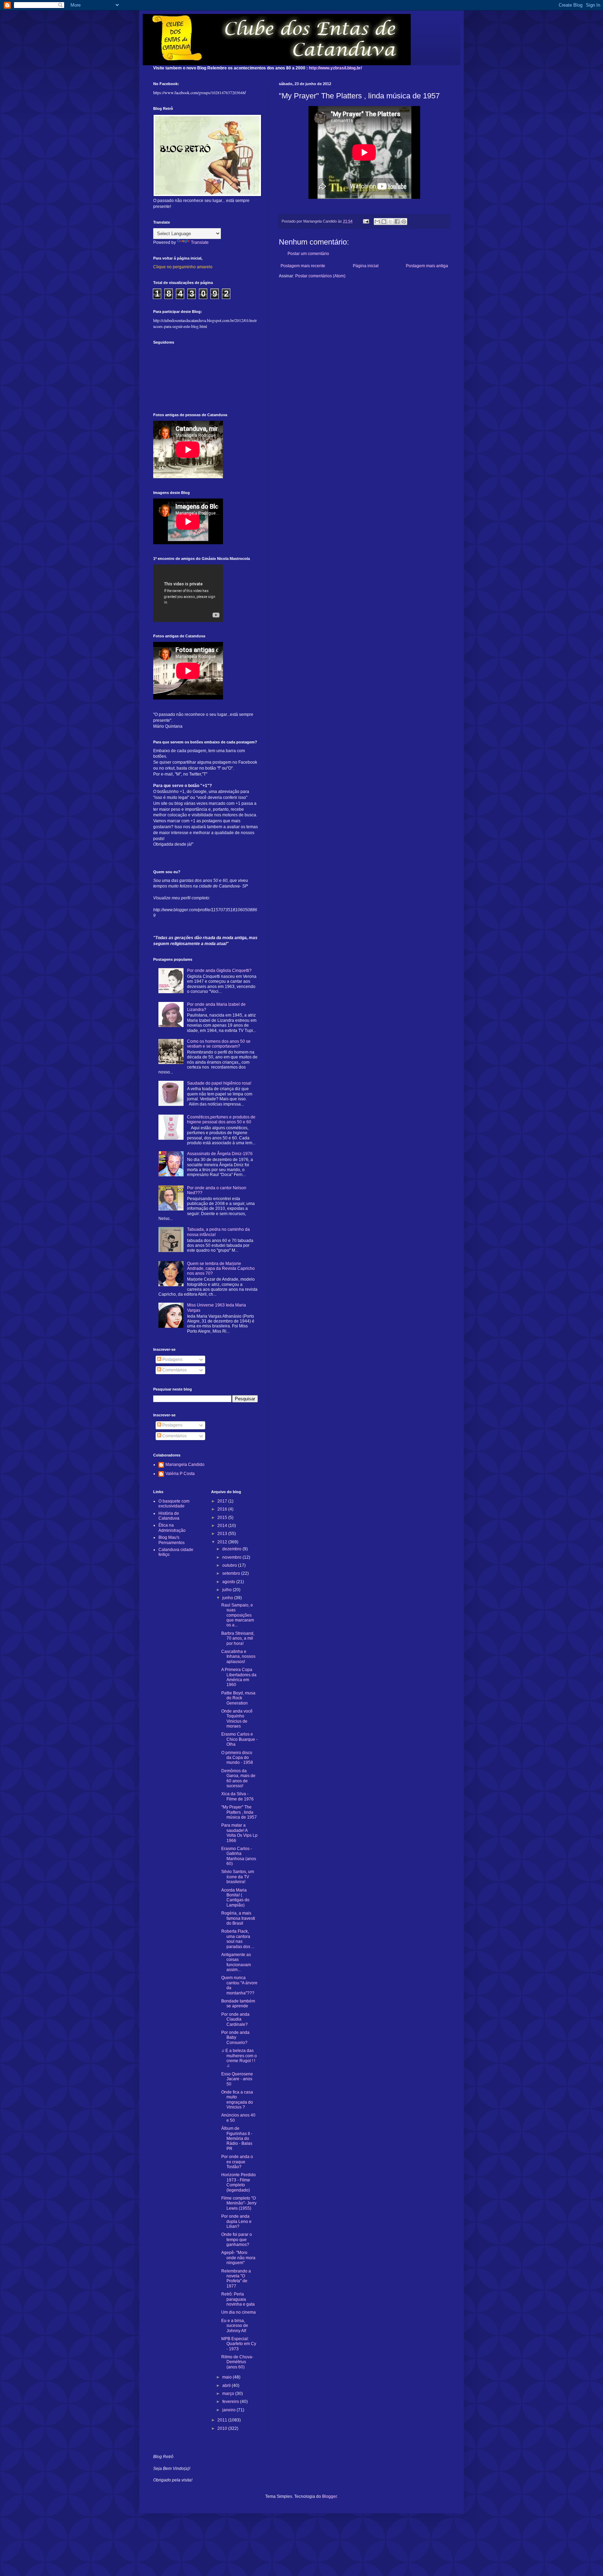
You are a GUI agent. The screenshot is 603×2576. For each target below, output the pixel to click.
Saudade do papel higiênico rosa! (219, 1083)
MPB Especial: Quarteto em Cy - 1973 (239, 2344)
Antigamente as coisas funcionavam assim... (236, 1962)
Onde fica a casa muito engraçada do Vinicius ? (237, 2100)
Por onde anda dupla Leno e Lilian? (236, 2221)
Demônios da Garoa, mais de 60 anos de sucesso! (238, 1778)
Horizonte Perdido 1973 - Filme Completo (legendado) (239, 2182)
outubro (230, 1565)
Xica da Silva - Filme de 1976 (237, 1796)
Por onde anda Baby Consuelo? (235, 2038)
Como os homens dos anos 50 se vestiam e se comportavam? (219, 1044)
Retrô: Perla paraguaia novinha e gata (238, 2299)
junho (228, 1598)
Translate (200, 242)
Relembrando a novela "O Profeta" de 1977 (236, 2279)
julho (228, 1590)
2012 (223, 1542)
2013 (223, 1534)
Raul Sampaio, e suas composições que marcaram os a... (238, 1615)
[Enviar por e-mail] (377, 222)
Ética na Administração (172, 1528)
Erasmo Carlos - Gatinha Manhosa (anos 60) (239, 1856)
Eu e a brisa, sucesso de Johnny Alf (235, 2326)
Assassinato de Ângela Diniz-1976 (220, 1154)
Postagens (172, 1360)
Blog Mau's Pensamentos (172, 1540)
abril (227, 2386)
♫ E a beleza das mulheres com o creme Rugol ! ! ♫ (239, 2058)
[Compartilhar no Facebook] (397, 222)
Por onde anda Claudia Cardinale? (235, 2019)
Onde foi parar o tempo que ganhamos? (237, 2240)
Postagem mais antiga (427, 266)
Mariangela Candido (185, 1465)
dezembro (232, 1549)
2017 (223, 1501)
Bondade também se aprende (238, 2004)
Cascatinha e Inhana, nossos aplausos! (238, 1657)
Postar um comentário (308, 254)
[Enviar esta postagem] (366, 221)
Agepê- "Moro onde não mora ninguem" (238, 2258)
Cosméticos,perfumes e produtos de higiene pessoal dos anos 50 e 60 (221, 1119)
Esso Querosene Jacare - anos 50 (237, 2079)
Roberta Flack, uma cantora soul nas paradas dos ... (238, 1939)
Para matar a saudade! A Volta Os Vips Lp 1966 (239, 1833)
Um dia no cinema (239, 2312)
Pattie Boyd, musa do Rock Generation (238, 1698)
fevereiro (231, 2402)
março (229, 2394)
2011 (223, 2420)
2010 (223, 2428)
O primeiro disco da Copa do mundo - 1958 (237, 1758)
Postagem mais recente (303, 266)
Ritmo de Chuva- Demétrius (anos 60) (237, 2362)
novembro (232, 1557)
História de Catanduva (169, 1516)
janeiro (229, 2410)
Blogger (329, 2496)
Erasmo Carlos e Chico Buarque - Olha (239, 1739)
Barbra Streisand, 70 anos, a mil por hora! (238, 1638)
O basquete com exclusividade (174, 1504)
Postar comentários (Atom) (320, 276)
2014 (223, 1526)
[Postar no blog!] (384, 222)
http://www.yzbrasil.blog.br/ (335, 68)
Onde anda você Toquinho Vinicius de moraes (237, 1719)
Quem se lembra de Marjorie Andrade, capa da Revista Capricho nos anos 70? (221, 1269)
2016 (223, 1509)
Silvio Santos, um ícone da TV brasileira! (238, 1877)
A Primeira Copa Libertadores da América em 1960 (239, 1677)
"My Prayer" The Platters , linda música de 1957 (239, 1812)
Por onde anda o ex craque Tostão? (237, 2162)
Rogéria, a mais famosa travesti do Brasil (238, 1918)
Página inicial (366, 266)
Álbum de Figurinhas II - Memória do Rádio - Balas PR (237, 2139)
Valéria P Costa (180, 1474)
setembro (232, 1573)
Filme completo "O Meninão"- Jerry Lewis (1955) (239, 2203)
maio (228, 2377)
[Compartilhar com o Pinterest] (404, 222)
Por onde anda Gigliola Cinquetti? (219, 971)
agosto (229, 1582)
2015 (223, 1518)
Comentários (174, 1370)
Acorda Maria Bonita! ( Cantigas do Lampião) (235, 1898)
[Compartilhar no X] (390, 222)
